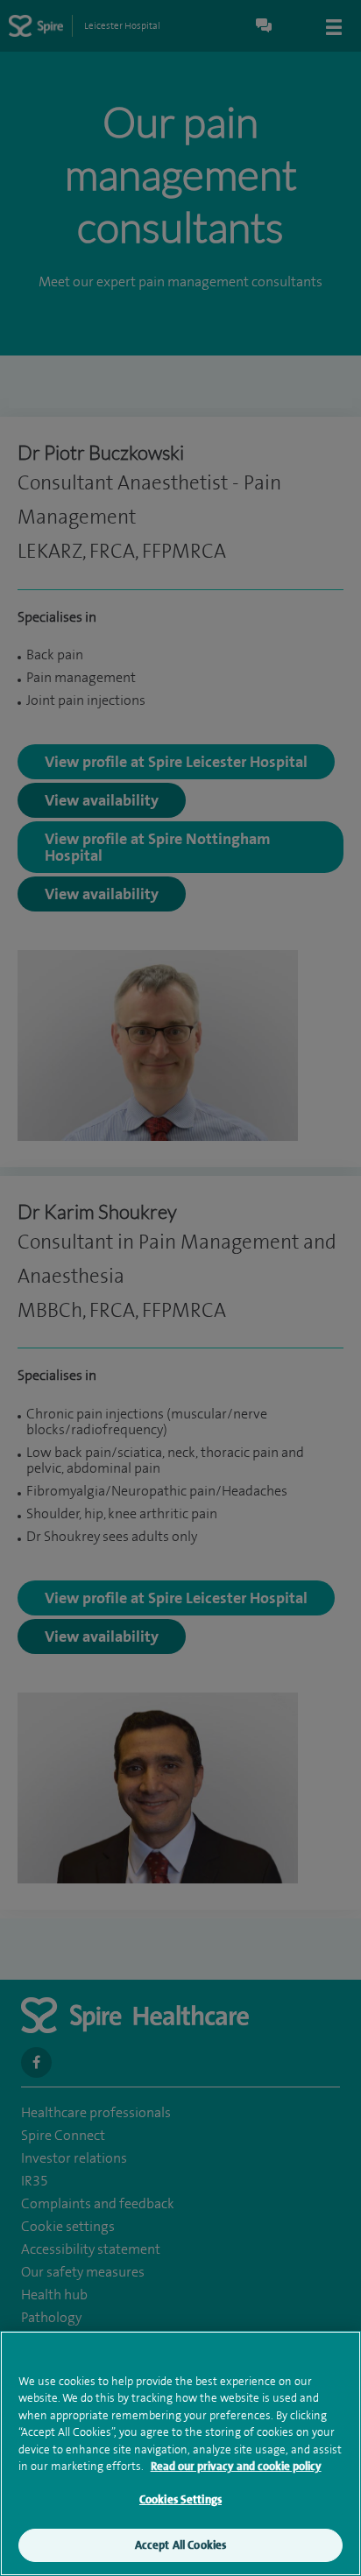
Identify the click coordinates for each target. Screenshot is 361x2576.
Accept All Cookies (180, 2545)
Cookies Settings (180, 2499)
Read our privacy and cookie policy (236, 2466)
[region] (180, 2453)
